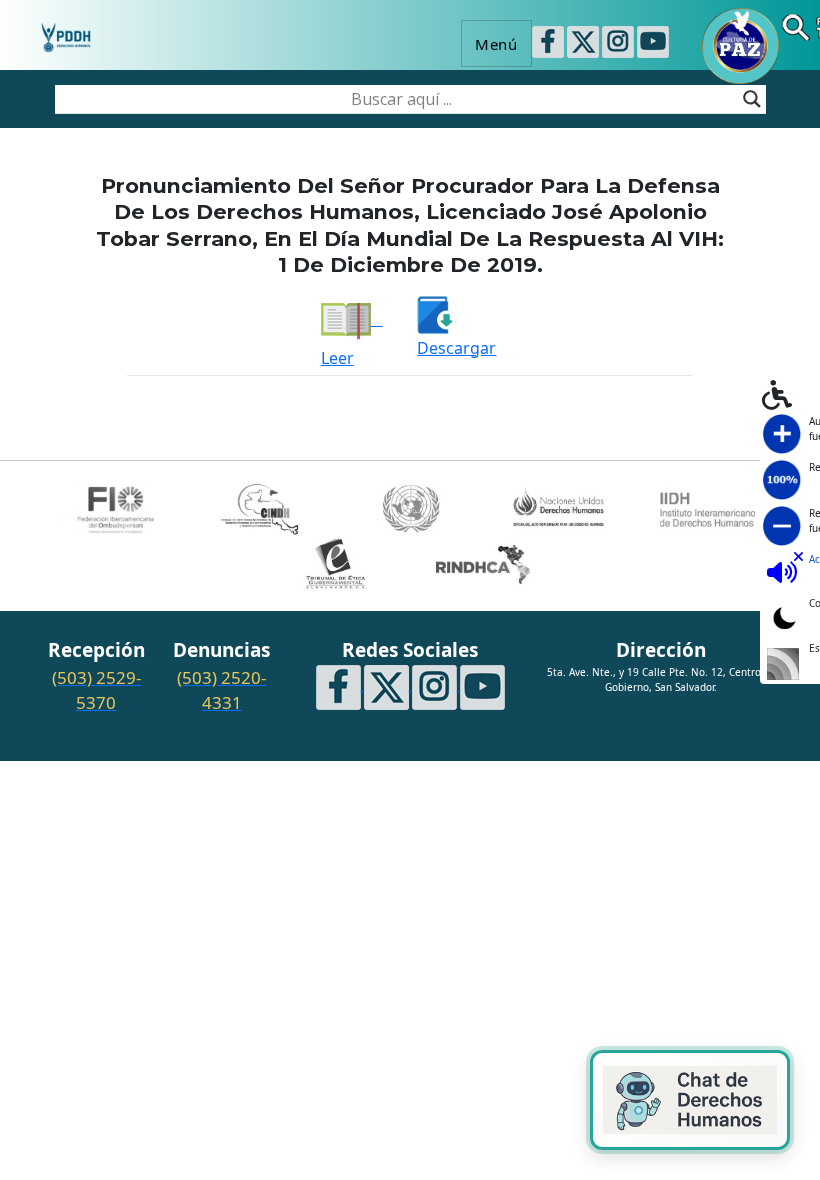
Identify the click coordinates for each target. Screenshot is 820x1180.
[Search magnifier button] (752, 99)
